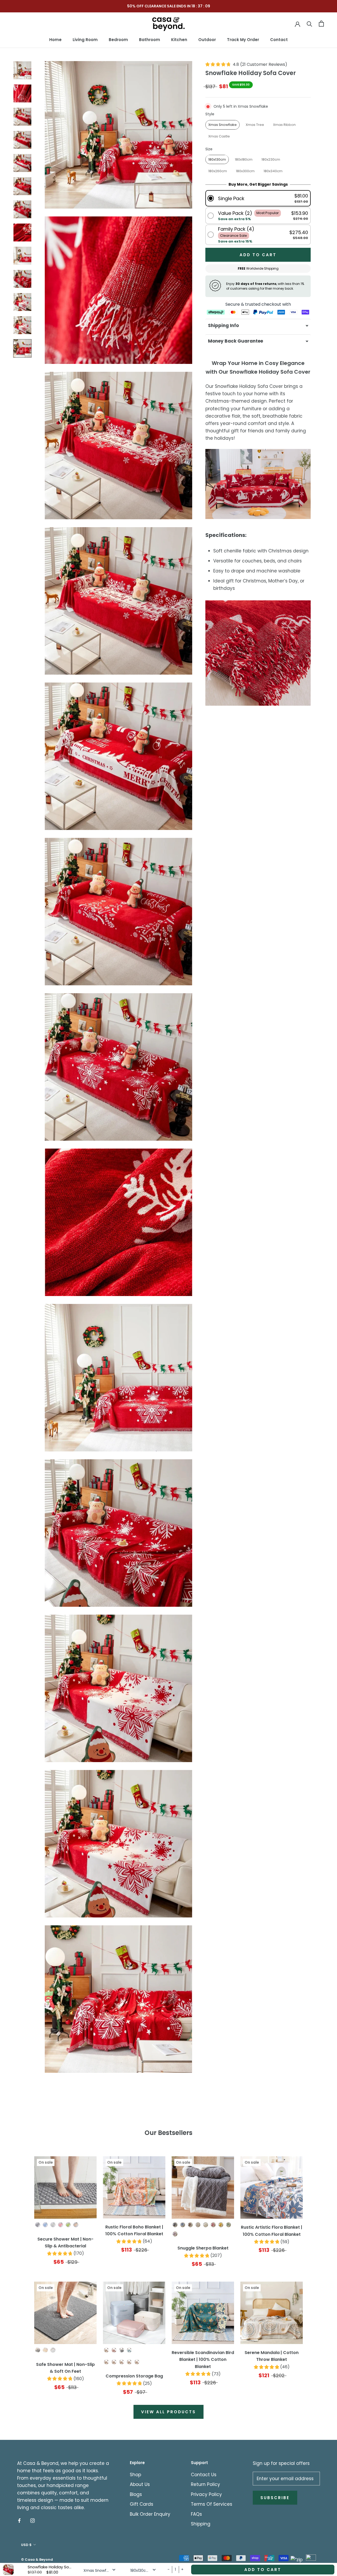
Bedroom (118, 40)
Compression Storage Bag (134, 2376)
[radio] (222, 125)
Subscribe (275, 2498)
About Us (140, 2484)
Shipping (201, 2524)
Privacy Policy (206, 2494)
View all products (168, 2412)
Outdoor (207, 40)
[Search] (309, 24)
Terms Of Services (212, 2504)
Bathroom (150, 40)
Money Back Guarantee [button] (236, 341)
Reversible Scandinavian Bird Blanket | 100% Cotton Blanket (203, 2360)
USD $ (26, 2545)
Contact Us (204, 2475)
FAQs (196, 2514)
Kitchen (179, 40)
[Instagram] (33, 2520)
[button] (258, 198)
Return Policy (205, 2484)
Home (55, 40)
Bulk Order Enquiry (150, 2514)
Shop (135, 2475)
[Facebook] (19, 2520)
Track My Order (243, 40)
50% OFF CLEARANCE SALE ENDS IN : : (169, 6)
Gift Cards (142, 2504)
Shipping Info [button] (223, 325)
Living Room (85, 40)
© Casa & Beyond (37, 2560)
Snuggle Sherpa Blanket (203, 2248)
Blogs (136, 2494)
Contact (279, 40)
